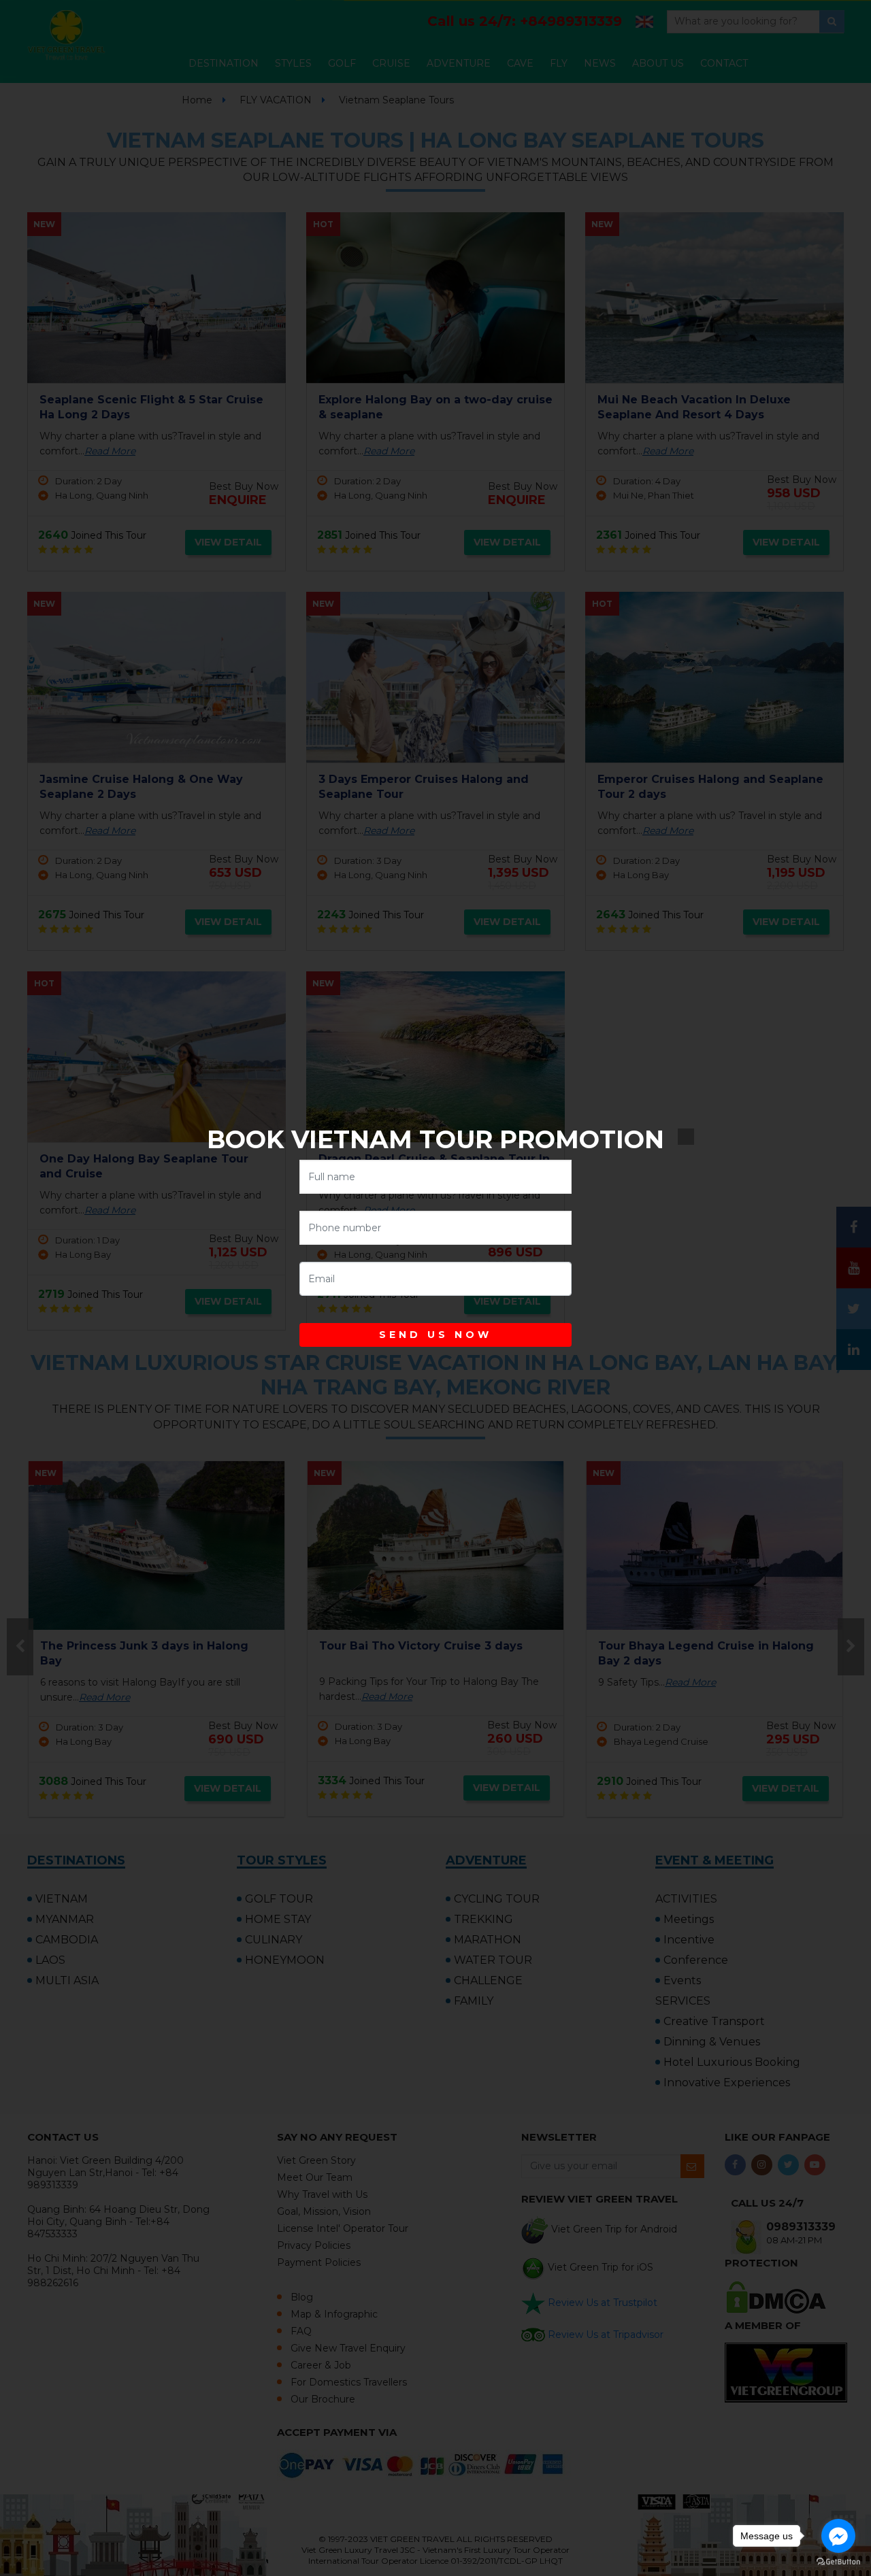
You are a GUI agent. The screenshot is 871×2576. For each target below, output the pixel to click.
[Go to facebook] (838, 2536)
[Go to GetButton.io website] (838, 2562)
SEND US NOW (435, 1335)
